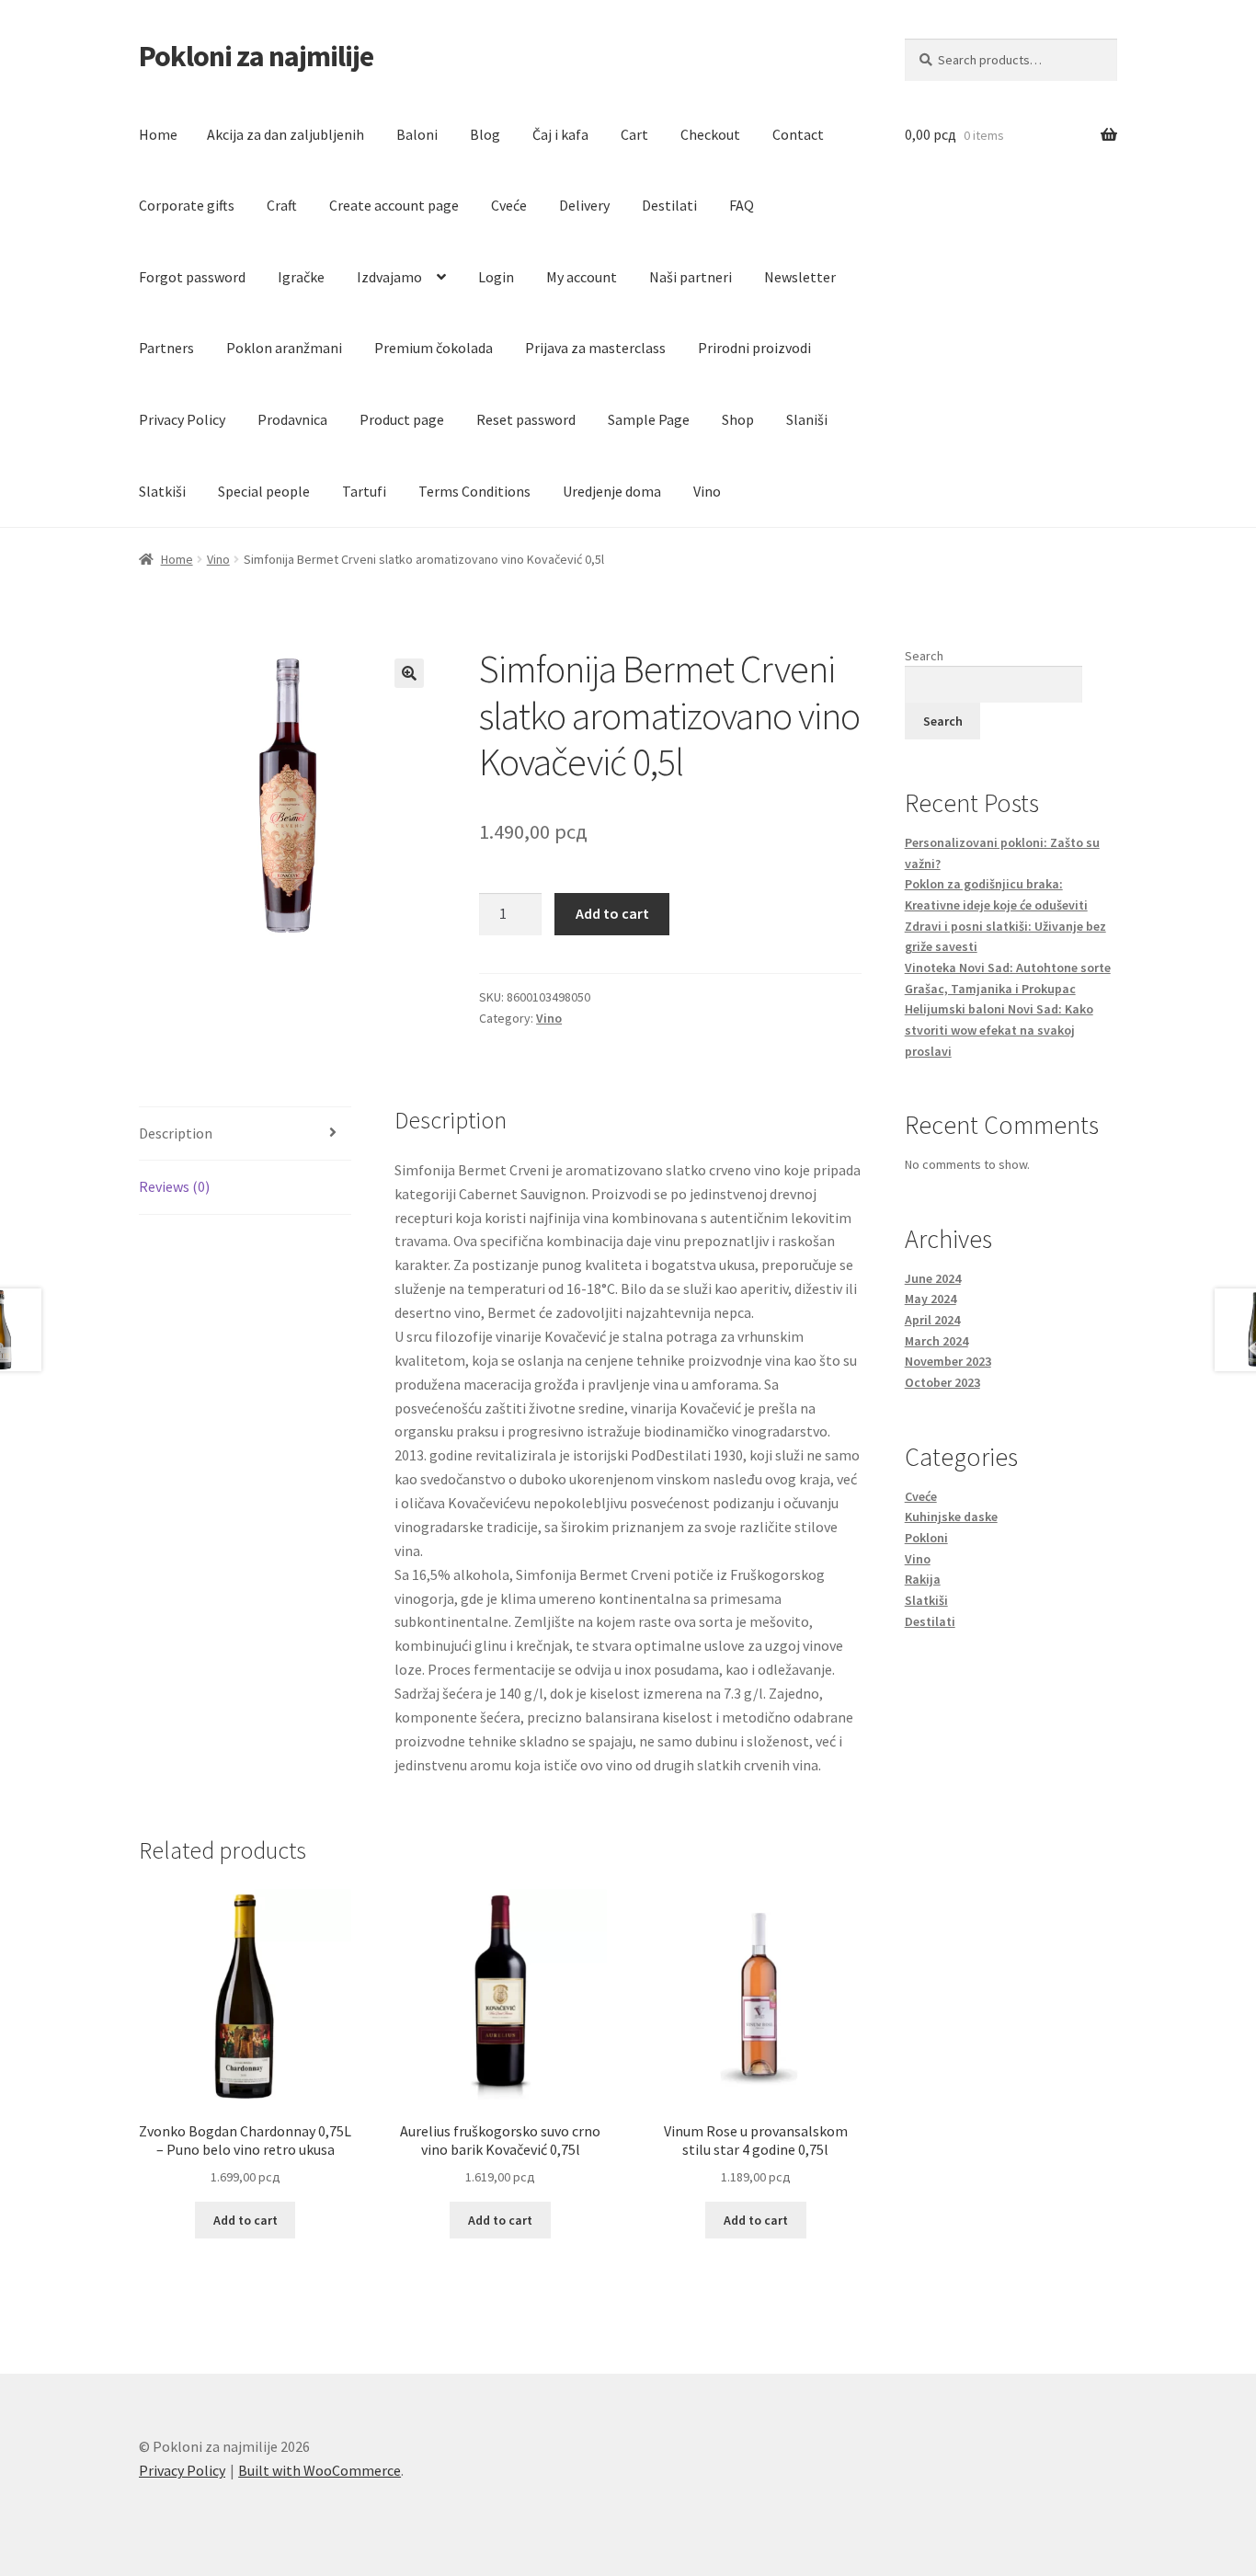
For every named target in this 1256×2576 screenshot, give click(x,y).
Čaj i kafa (560, 134)
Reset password (526, 419)
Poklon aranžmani (284, 348)
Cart (634, 134)
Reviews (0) (174, 1186)
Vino (707, 491)
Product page (402, 419)
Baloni (417, 134)
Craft (282, 205)
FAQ (742, 205)
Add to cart (612, 913)
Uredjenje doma (612, 491)
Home (158, 134)
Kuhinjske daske (951, 1517)
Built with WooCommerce (320, 2470)
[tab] (245, 1134)
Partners (166, 348)
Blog (485, 134)
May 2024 (931, 1299)
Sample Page (649, 419)
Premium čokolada (434, 348)
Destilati (669, 205)
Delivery (584, 205)
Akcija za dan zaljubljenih (285, 134)
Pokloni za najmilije (256, 56)
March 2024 (936, 1341)
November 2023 (948, 1361)
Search (924, 656)
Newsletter (800, 277)
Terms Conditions (474, 491)
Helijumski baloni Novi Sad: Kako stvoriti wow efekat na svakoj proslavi (999, 1030)
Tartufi (364, 491)
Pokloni (926, 1538)
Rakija (923, 1579)
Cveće (509, 205)
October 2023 (942, 1382)
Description (176, 1133)
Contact (798, 134)
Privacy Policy (182, 419)
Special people (264, 491)
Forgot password (192, 277)
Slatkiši (162, 491)
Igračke (301, 277)
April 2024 (932, 1320)
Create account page (394, 205)
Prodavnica (292, 419)
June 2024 (933, 1278)
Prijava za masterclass (595, 348)
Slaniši (807, 419)
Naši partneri (691, 277)
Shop (738, 419)
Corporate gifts (187, 205)
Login (496, 277)
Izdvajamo (389, 277)
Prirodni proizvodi (754, 348)
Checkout (710, 134)
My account (582, 277)
